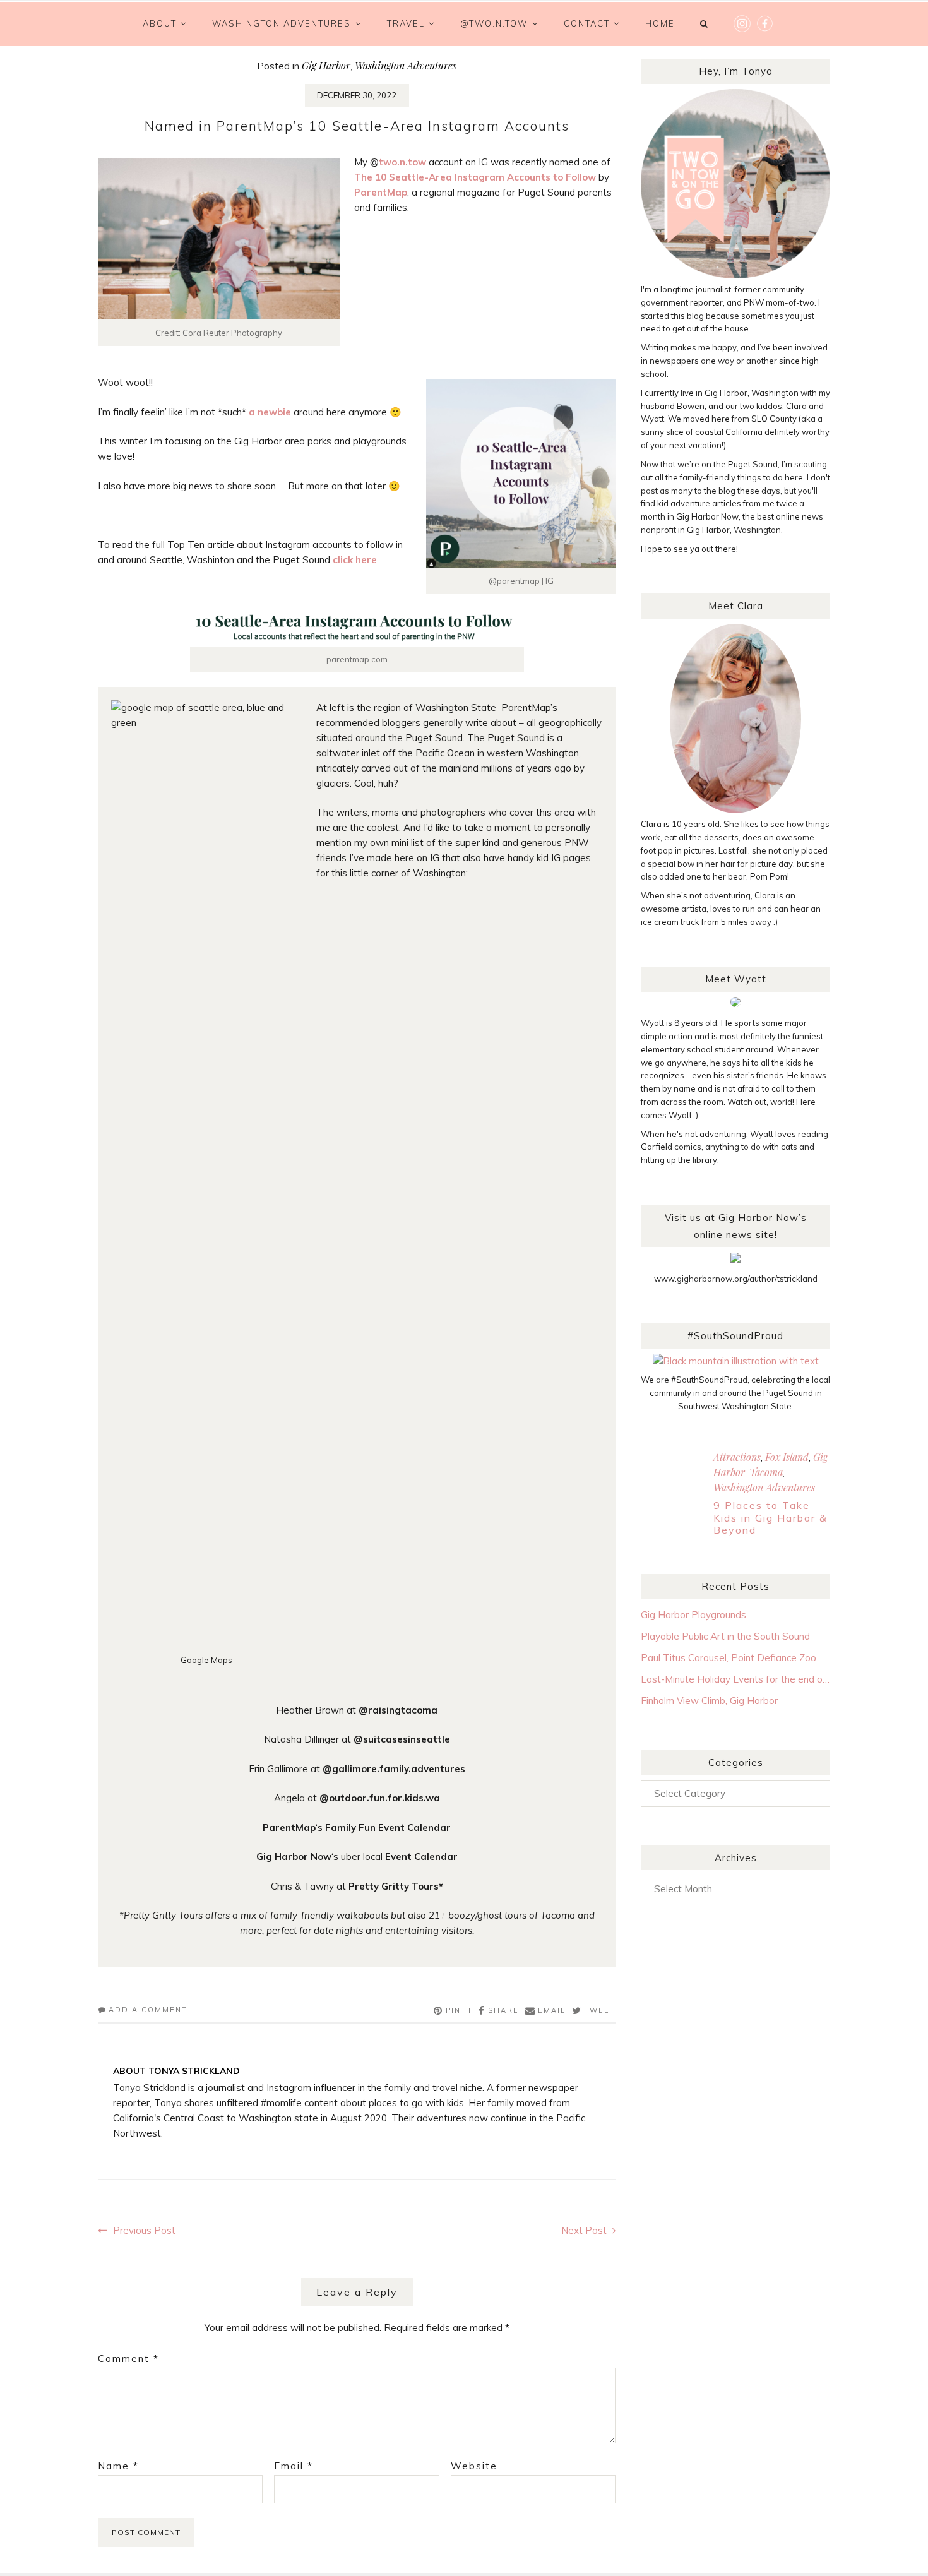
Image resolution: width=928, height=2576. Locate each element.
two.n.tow (402, 162)
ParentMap (381, 192)
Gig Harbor (326, 65)
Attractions (737, 1457)
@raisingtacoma (398, 1710)
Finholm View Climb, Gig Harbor (709, 1701)
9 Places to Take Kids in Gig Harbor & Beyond (770, 1517)
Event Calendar (421, 1857)
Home (660, 23)
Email (294, 2466)
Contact (587, 23)
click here (355, 560)
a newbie (270, 412)
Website (474, 2466)
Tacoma (766, 1472)
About (160, 23)
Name (118, 2466)
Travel (406, 23)
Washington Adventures (282, 23)
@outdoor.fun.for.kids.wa (380, 1798)
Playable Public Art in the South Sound (725, 1636)
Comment (128, 2358)
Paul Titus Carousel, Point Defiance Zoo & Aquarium (735, 1658)
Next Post (584, 2230)
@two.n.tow (494, 23)
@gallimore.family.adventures (394, 1769)
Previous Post (144, 2230)
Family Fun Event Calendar (388, 1828)
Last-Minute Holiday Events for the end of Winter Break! (735, 1679)
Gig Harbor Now (294, 1857)
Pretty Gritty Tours (394, 1886)
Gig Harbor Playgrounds (693, 1615)
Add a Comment (148, 2010)
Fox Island (787, 1457)
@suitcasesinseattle (402, 1739)
